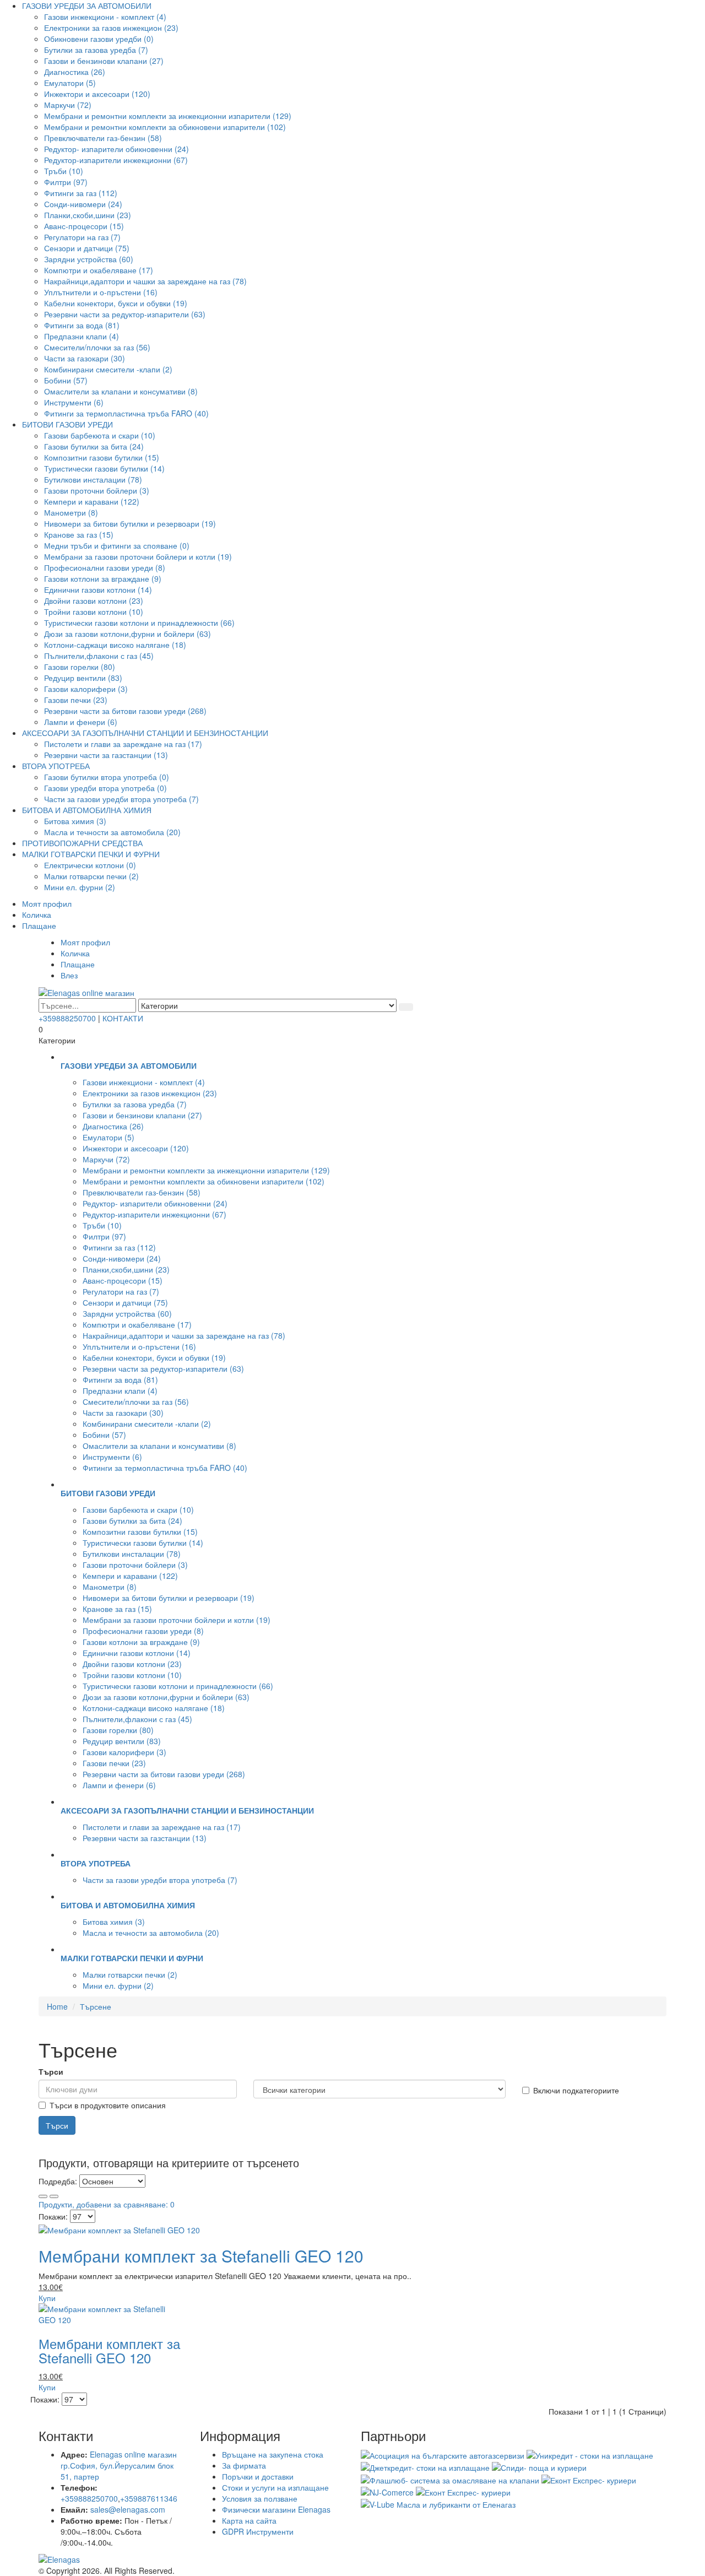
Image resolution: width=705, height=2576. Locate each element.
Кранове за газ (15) (79, 534)
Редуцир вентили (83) (83, 678)
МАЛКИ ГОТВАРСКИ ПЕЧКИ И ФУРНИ (91, 854)
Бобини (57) (66, 380)
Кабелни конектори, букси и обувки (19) (116, 303)
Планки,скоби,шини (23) (88, 215)
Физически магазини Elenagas (276, 2509)
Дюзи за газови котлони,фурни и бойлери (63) (128, 634)
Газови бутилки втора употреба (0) (107, 777)
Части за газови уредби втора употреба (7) (121, 799)
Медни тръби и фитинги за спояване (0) (117, 545)
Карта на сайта (249, 2520)
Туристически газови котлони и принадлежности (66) (139, 623)
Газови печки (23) (76, 700)
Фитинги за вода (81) (82, 325)
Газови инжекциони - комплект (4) (105, 17)
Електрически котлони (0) (90, 865)
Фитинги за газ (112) (81, 193)
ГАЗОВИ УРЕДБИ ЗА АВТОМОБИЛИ (87, 6)
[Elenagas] (352, 2559)
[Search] (406, 1007)
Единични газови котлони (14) (98, 589)
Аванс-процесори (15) (84, 226)
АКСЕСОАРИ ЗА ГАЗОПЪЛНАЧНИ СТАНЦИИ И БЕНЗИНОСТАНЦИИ (145, 733)
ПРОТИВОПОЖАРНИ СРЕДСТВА (82, 843)
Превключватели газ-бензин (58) (103, 138)
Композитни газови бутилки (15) (102, 457)
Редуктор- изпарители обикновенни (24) (116, 149)
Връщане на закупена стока (273, 2454)
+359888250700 (67, 1018)
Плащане (39, 926)
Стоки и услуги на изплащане (275, 2487)
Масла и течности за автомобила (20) (112, 832)
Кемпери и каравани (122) (92, 501)
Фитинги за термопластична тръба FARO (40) (126, 413)
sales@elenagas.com (128, 2509)
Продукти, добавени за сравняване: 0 (107, 2204)
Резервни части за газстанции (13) (106, 755)
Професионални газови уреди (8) (105, 567)
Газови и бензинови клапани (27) (104, 61)
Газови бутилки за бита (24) (94, 446)
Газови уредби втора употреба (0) (105, 788)
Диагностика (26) (75, 72)
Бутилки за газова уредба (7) (96, 50)
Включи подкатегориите (576, 2090)
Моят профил (47, 903)
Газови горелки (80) (80, 667)
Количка (37, 914)
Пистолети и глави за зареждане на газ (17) (123, 744)
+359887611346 (149, 2498)
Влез (69, 975)
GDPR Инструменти (258, 2531)
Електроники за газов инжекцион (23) (111, 28)
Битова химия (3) (75, 821)
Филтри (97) (66, 182)
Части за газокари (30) (85, 358)
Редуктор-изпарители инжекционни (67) (116, 160)
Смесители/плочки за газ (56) (97, 347)
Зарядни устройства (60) (89, 259)
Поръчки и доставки (258, 2476)
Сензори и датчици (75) (87, 248)
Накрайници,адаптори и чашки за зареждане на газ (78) (145, 281)
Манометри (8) (71, 512)
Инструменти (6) (74, 402)
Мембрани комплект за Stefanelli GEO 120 (201, 2256)
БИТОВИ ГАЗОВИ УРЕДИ (67, 424)
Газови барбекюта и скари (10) (100, 435)
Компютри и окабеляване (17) (99, 270)
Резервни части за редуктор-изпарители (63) (125, 314)
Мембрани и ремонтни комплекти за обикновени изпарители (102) (165, 127)
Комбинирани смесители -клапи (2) (108, 369)
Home (57, 2006)
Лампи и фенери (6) (81, 722)
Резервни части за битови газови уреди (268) (125, 711)
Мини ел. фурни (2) (80, 887)
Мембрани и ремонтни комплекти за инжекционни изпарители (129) (168, 116)
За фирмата (244, 2465)
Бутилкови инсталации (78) (93, 479)
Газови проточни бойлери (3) (97, 490)
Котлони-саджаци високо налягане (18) (115, 645)
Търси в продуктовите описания (108, 2105)
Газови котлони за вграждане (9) (103, 578)
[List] (54, 2196)
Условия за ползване (260, 2498)
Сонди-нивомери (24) (83, 204)
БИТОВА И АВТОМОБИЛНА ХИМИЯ (87, 810)
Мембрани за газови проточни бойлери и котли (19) (138, 556)
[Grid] (43, 2196)
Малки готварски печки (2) (91, 876)
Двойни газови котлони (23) (94, 600)
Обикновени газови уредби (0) (99, 39)
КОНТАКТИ (123, 1018)
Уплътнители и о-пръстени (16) (101, 292)
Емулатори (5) (70, 83)
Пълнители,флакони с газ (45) (99, 656)
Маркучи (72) (68, 105)
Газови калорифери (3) (86, 689)
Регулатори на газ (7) (82, 237)
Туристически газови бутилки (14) (104, 468)
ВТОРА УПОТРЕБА (56, 766)
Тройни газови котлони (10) (94, 611)
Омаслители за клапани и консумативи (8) (121, 391)
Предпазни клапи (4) (82, 336)
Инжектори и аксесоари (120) (97, 94)
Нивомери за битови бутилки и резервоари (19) (130, 523)
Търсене (96, 2006)
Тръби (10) (64, 171)
